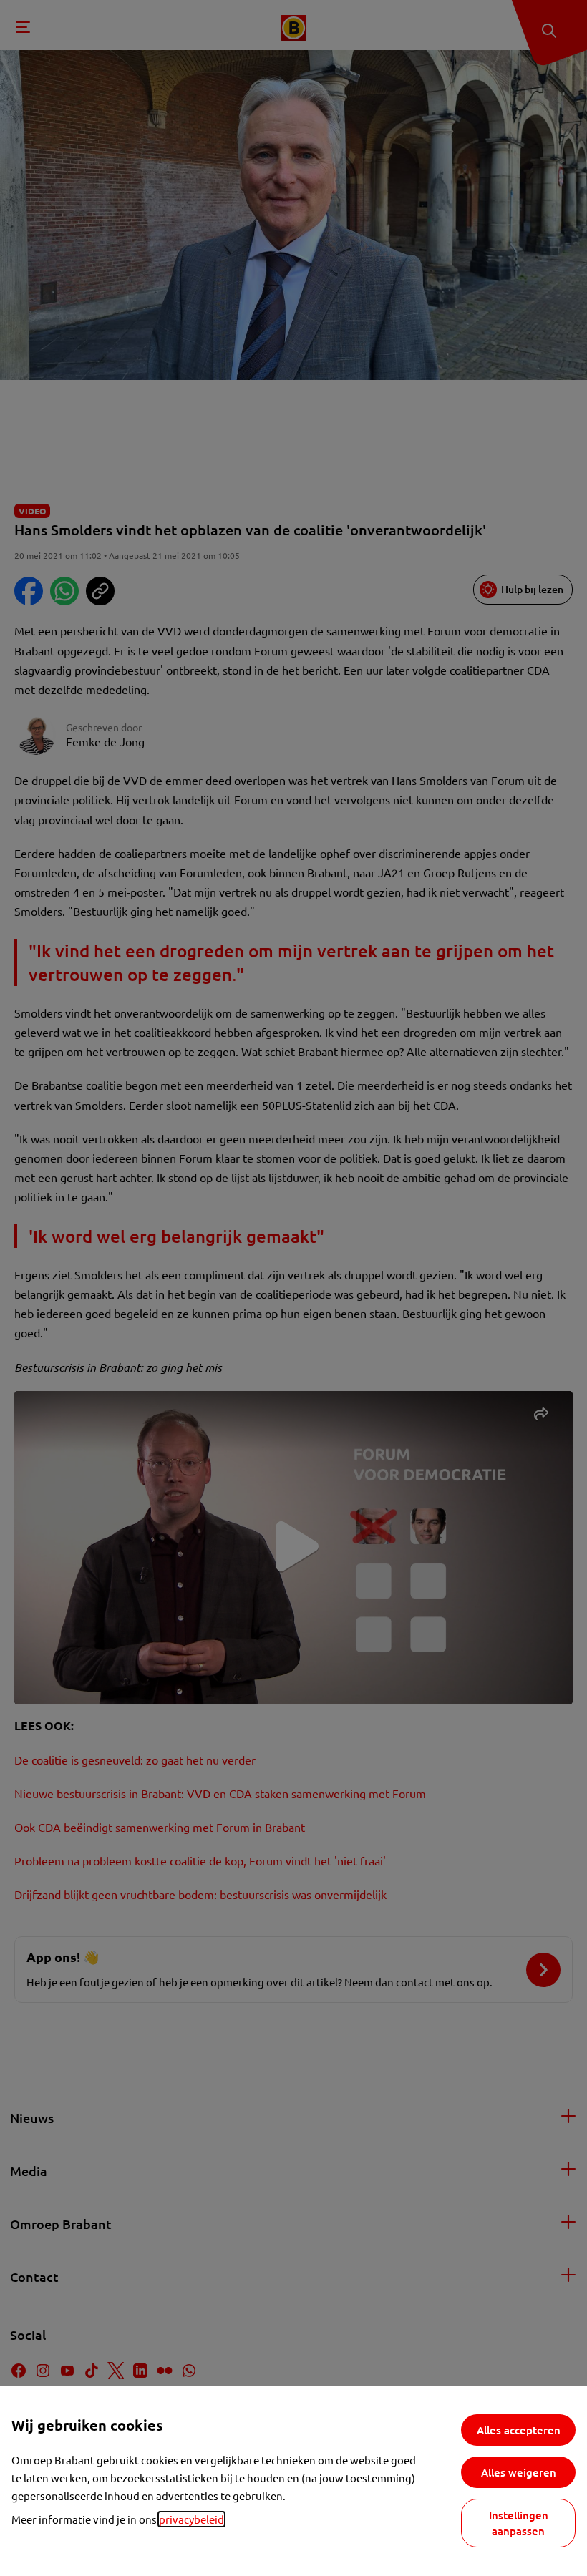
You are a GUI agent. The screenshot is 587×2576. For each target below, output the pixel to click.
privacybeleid (191, 2519)
